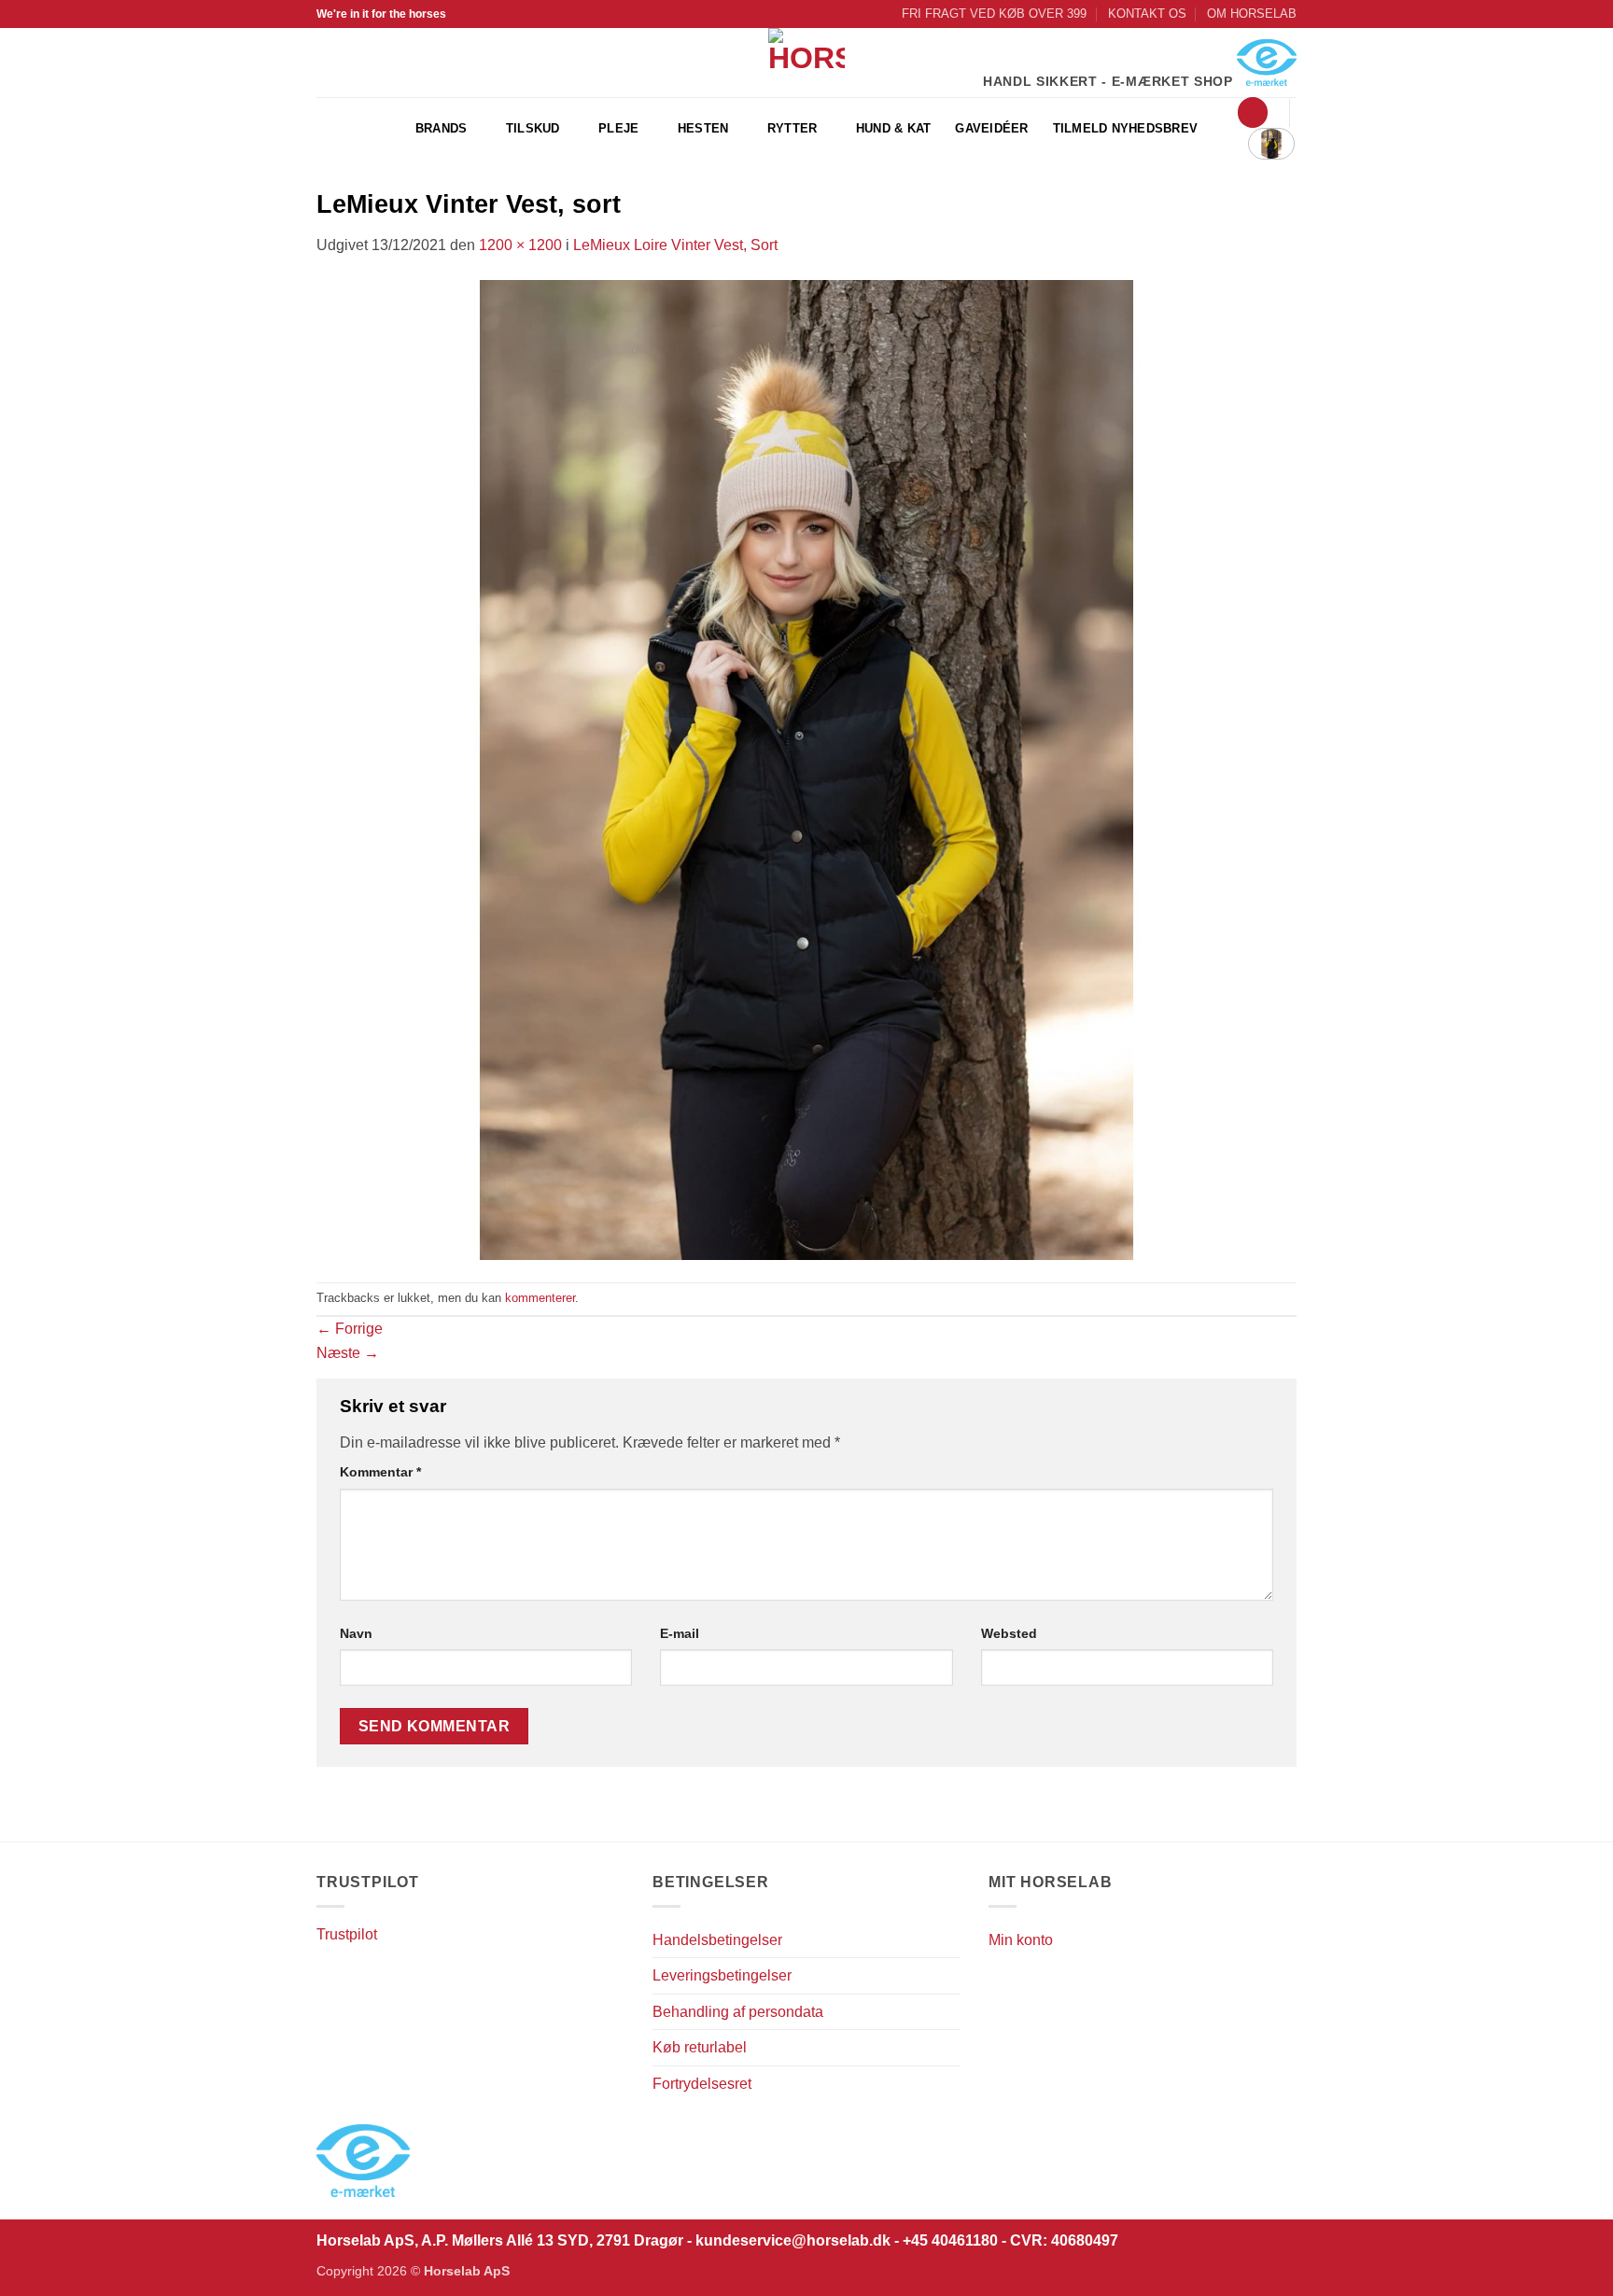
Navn (356, 1633)
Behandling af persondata (738, 2012)
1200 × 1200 (520, 245)
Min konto (1021, 1940)
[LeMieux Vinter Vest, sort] (806, 769)
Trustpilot (347, 1934)
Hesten (703, 128)
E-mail (680, 1633)
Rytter (792, 128)
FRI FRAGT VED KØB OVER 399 (994, 14)
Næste (348, 1353)
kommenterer (540, 1298)
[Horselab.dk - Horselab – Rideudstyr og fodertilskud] (807, 63)
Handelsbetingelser (717, 1940)
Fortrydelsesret (702, 2084)
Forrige (350, 1329)
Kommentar (380, 1472)
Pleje (618, 128)
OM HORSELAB (1252, 14)
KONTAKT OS (1147, 14)
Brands (442, 128)
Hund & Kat (894, 128)
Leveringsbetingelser (722, 1975)
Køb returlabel (700, 2047)
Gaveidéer (991, 128)
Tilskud (533, 128)
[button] (1253, 112)
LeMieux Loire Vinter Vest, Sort (675, 245)
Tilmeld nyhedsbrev (1126, 128)
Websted (1009, 1633)
